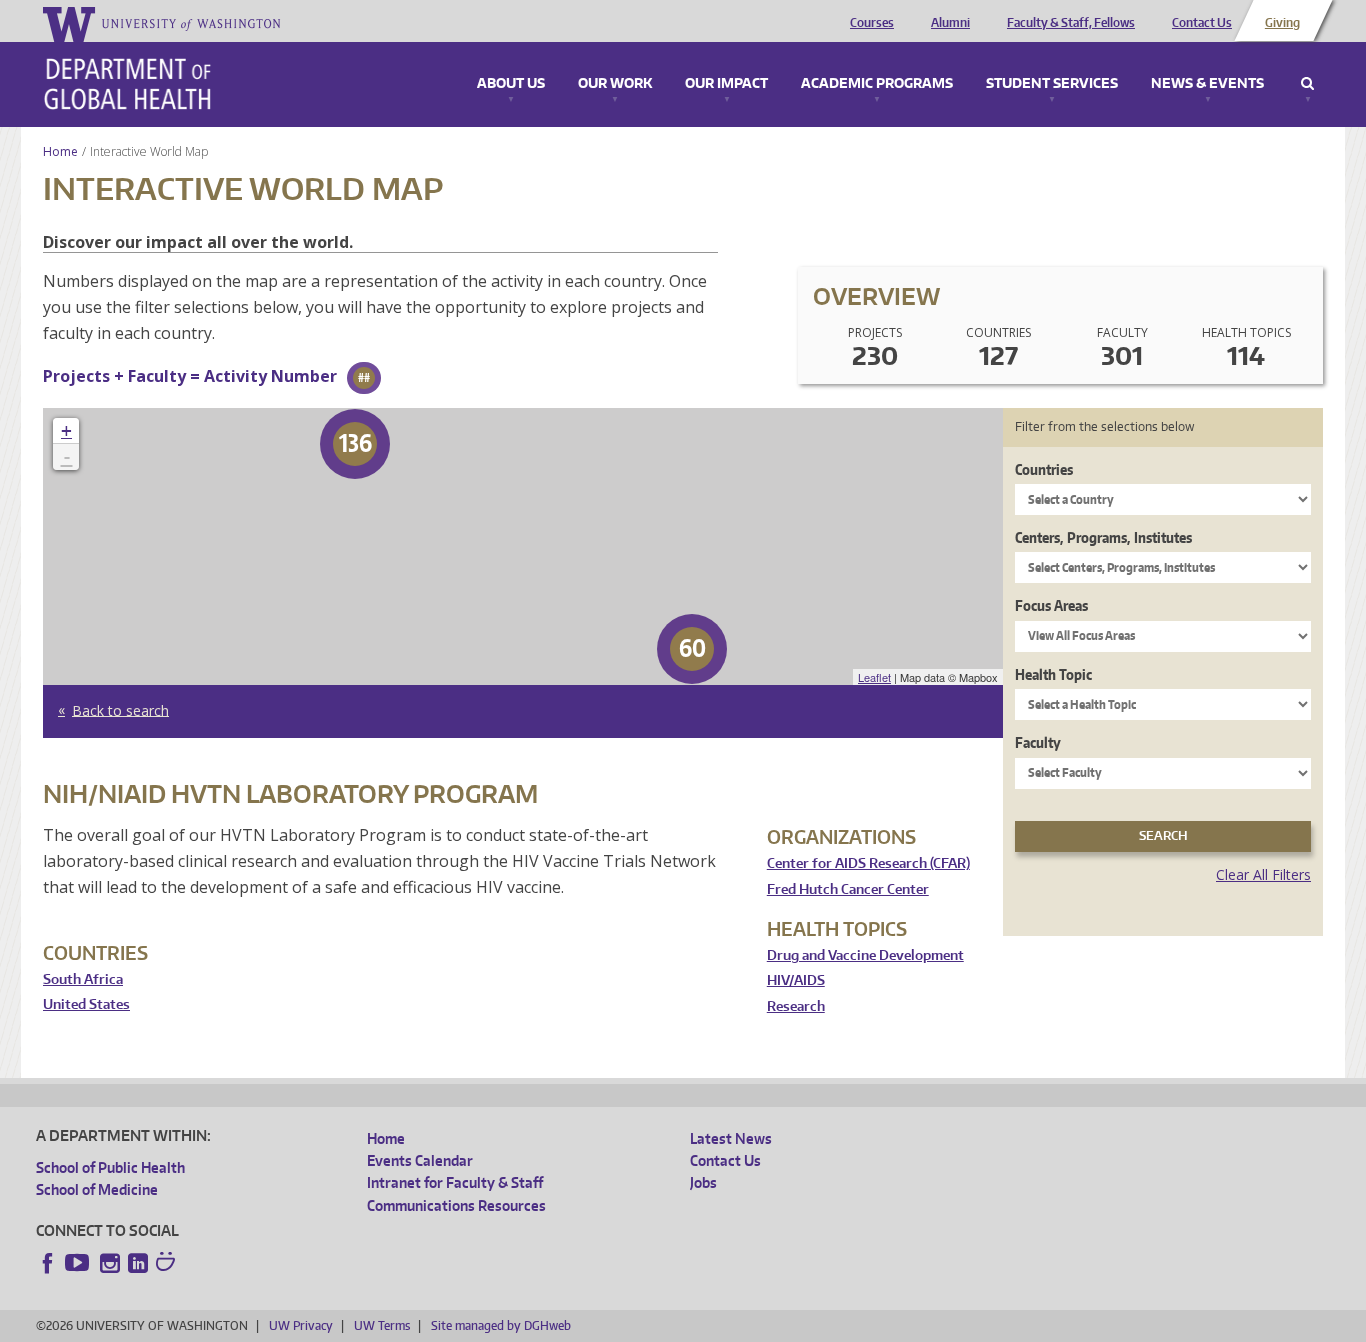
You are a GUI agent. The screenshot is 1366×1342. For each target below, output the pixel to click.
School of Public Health (110, 1167)
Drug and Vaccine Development (865, 955)
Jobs (703, 1182)
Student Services (1052, 84)
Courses (872, 23)
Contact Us (1202, 23)
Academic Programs (877, 84)
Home (60, 151)
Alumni (950, 23)
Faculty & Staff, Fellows (1071, 23)
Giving (1282, 23)
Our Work (615, 84)
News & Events (1207, 84)
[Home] (127, 84)
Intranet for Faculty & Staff (455, 1182)
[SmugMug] (168, 1264)
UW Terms (382, 1325)
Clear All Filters (1263, 874)
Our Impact (726, 84)
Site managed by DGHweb (501, 1325)
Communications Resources (456, 1205)
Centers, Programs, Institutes (1103, 537)
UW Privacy (301, 1325)
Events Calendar (420, 1160)
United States (86, 1004)
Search (1307, 84)
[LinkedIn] (138, 1263)
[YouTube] (79, 1263)
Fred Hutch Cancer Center (848, 889)
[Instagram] (110, 1263)
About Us (511, 84)
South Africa (83, 979)
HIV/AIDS (796, 980)
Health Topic (1053, 674)
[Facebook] (48, 1263)
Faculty (1038, 742)
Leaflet (874, 677)
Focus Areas (1051, 605)
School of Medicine (97, 1189)
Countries (1044, 469)
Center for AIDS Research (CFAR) (868, 863)
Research (796, 1006)
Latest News (731, 1138)
